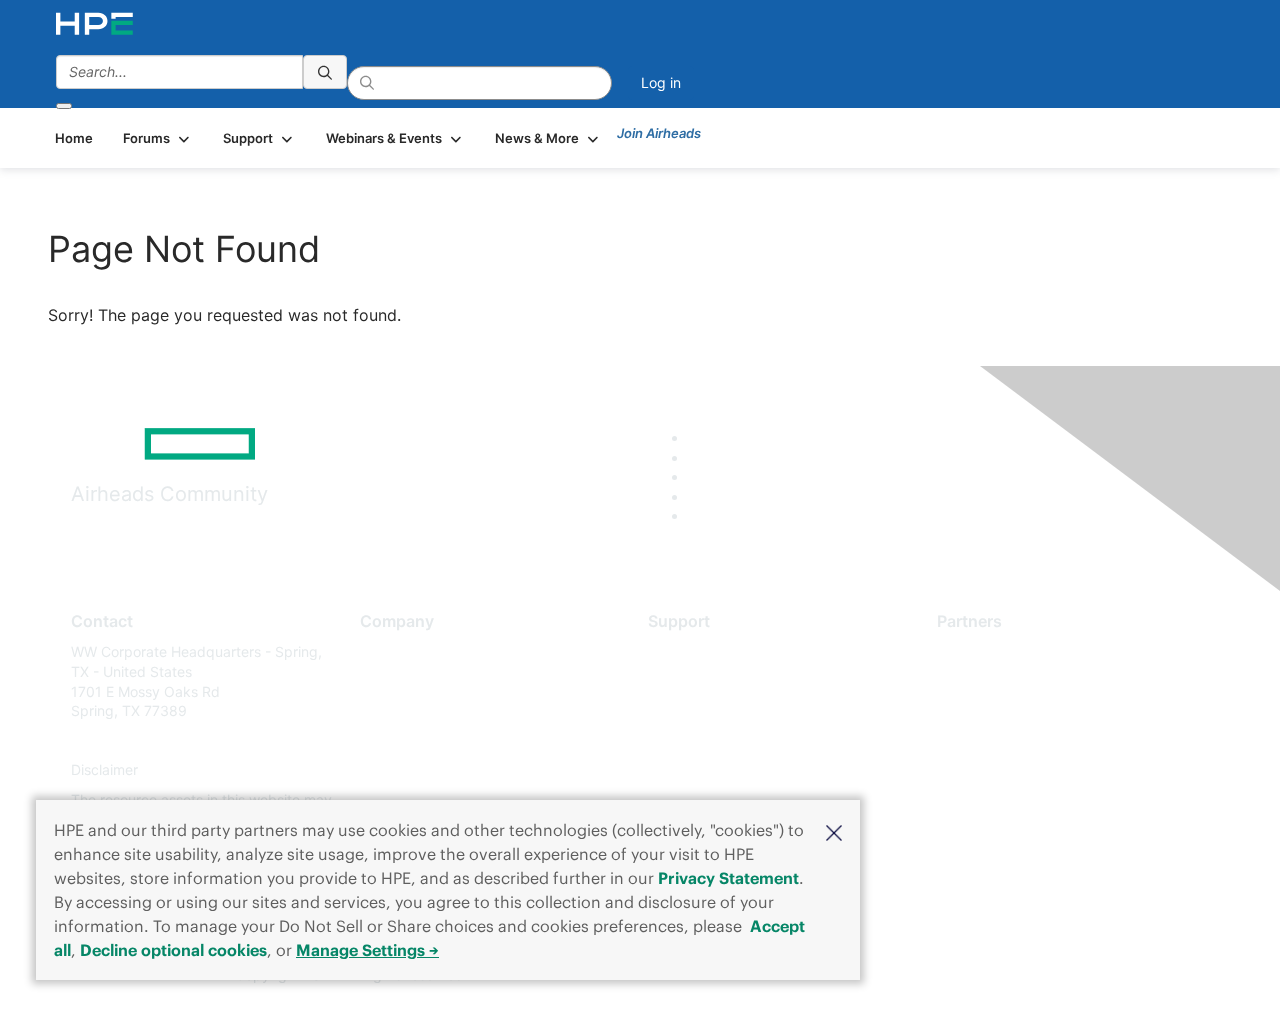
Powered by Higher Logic (928, 976)
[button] (834, 831)
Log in (661, 82)
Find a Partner (983, 651)
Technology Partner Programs (1034, 740)
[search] (325, 72)
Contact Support (702, 681)
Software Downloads (715, 740)
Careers (385, 681)
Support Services (704, 651)
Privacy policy (406, 770)
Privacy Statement (728, 878)
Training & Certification (722, 711)
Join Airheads (659, 133)
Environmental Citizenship (444, 740)
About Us (390, 651)
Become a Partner (995, 681)
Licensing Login (699, 770)
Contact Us (396, 711)
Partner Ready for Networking (1035, 711)
